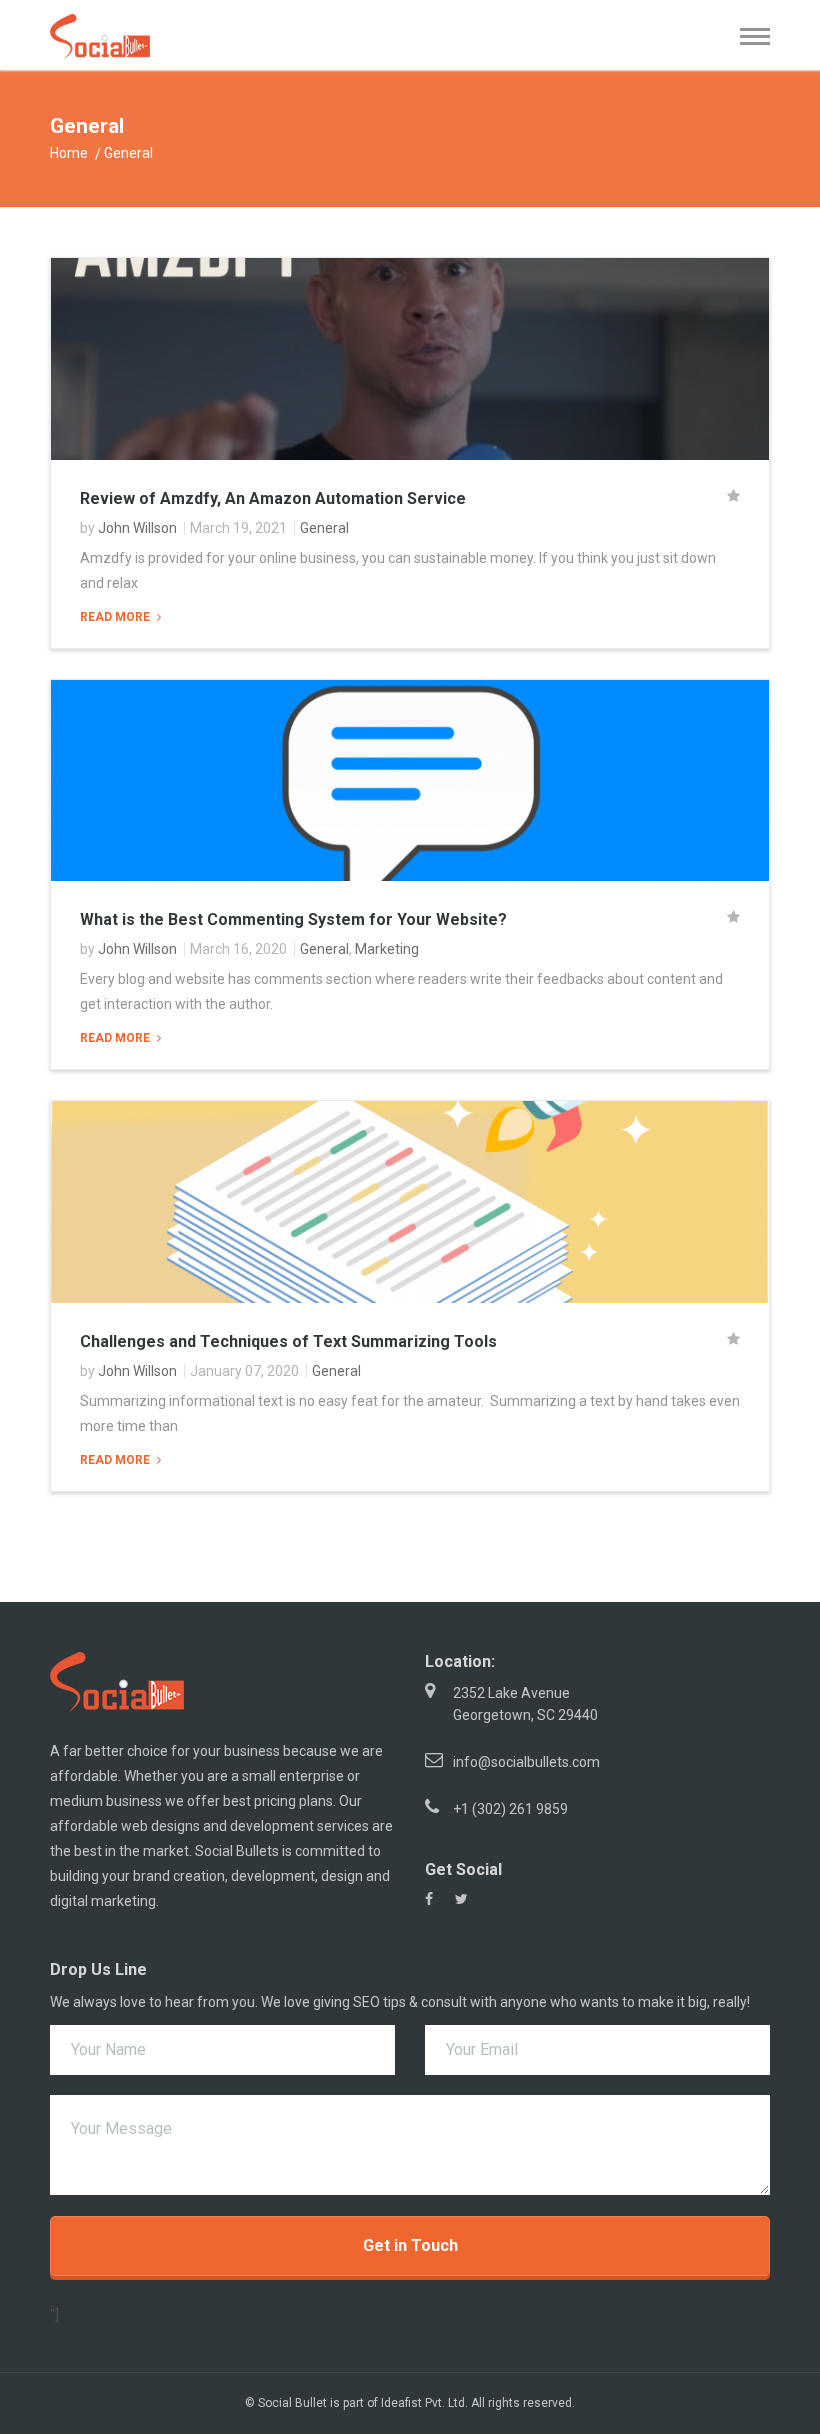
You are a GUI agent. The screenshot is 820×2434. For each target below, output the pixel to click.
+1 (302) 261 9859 (510, 1809)
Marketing (387, 949)
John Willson (137, 528)
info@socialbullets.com (526, 1762)
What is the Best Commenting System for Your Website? (293, 919)
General (324, 528)
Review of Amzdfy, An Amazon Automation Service (273, 498)
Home (69, 153)
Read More (116, 617)
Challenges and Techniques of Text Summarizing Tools (288, 1341)
